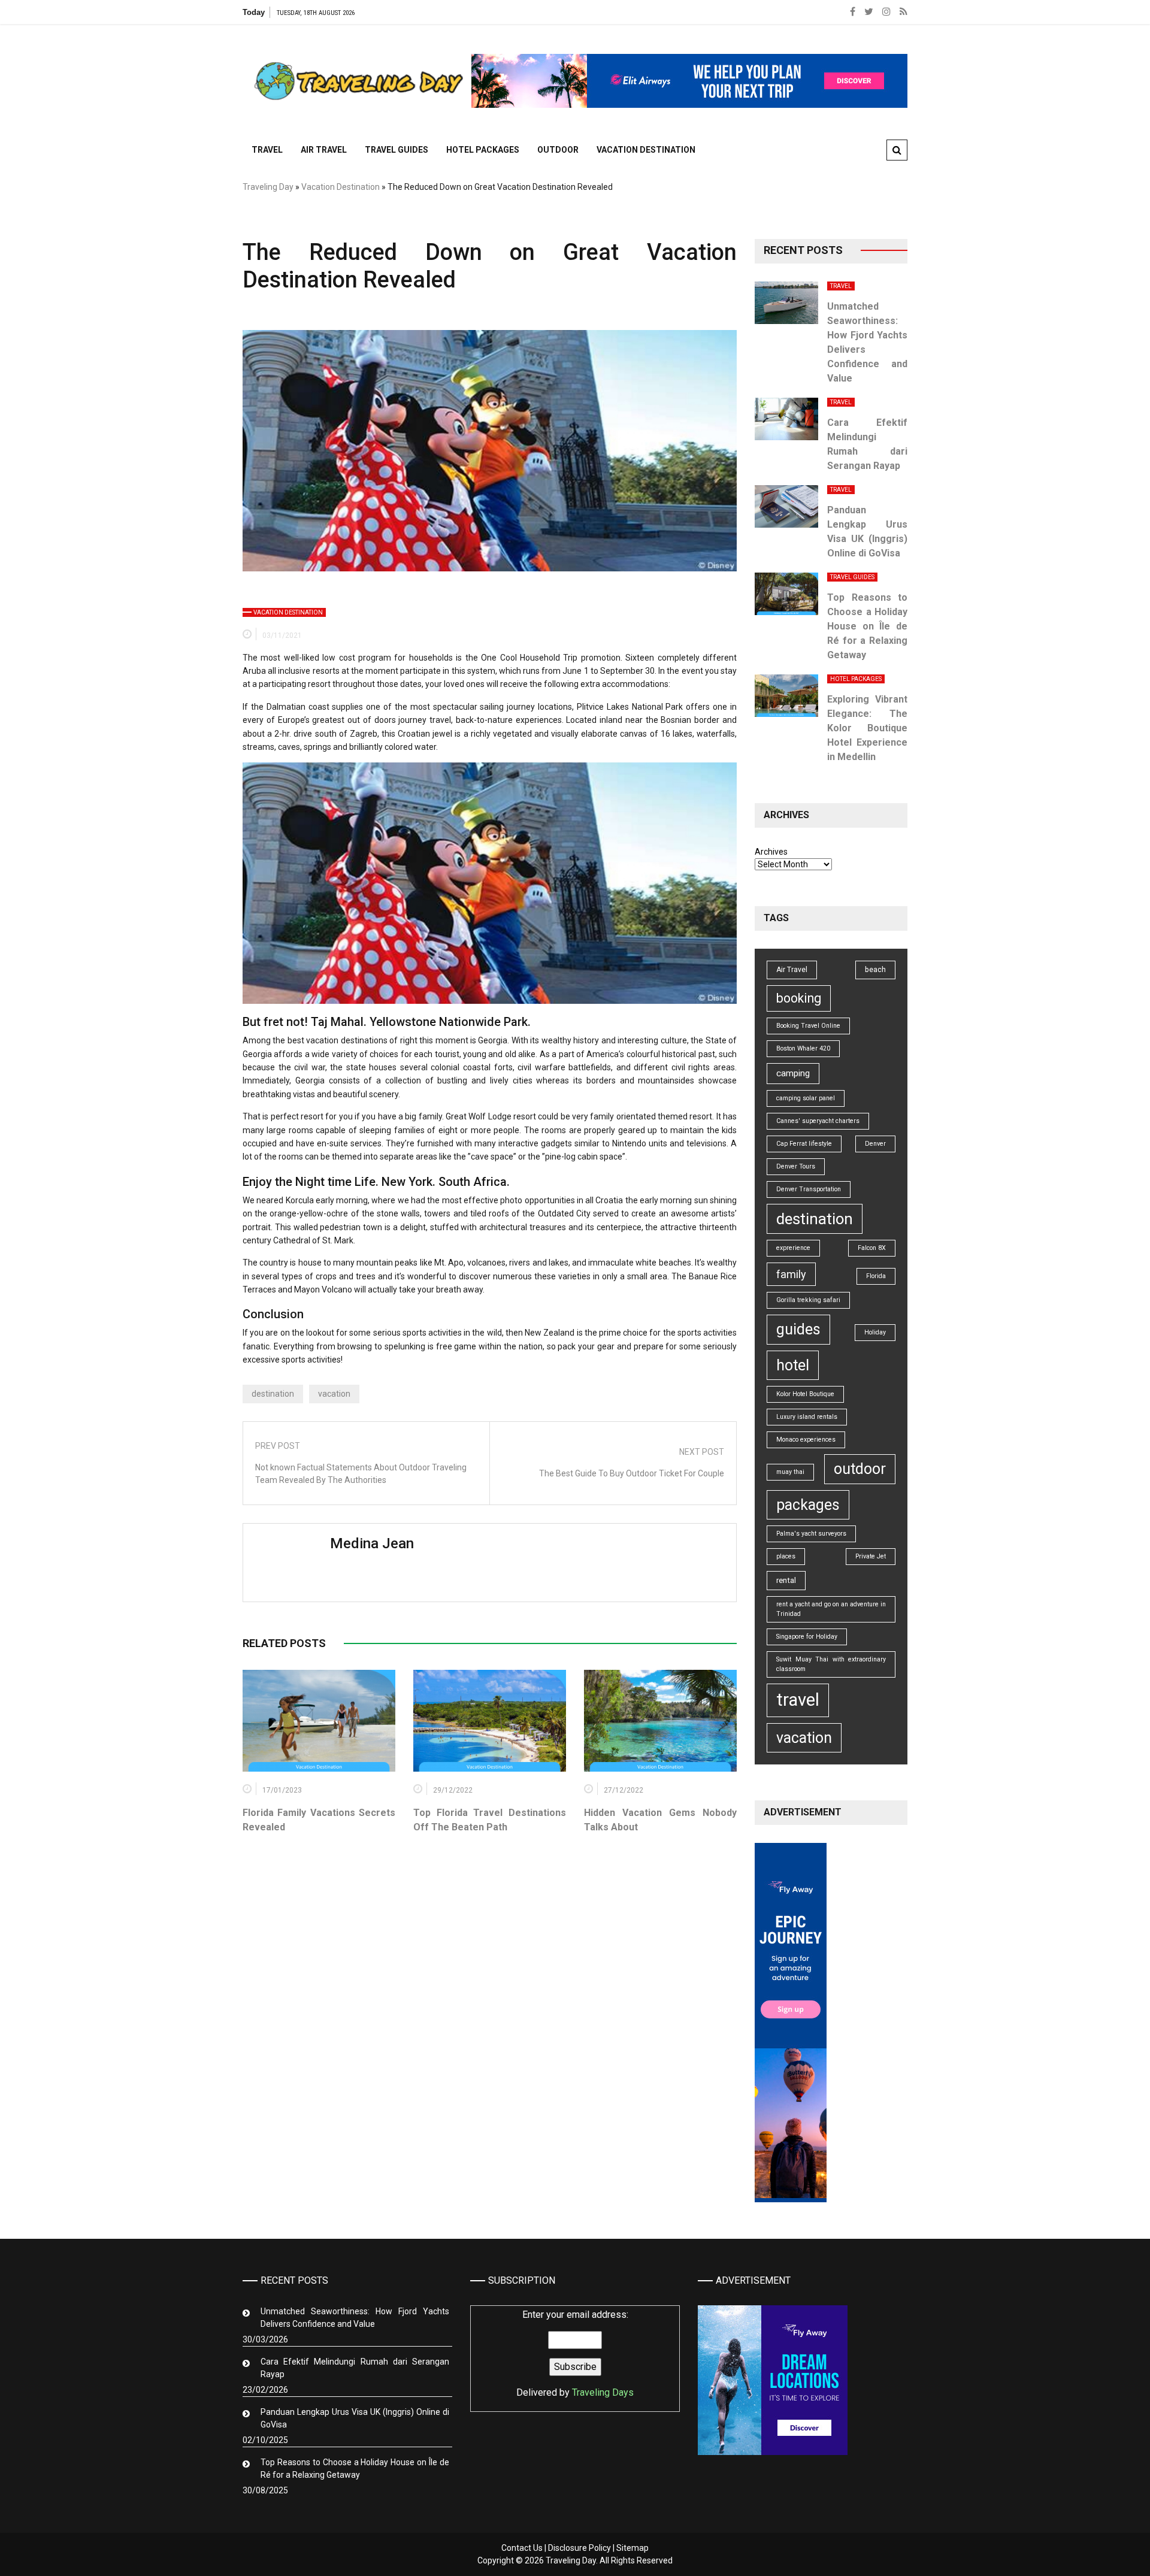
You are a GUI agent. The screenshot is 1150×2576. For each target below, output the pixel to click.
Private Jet (871, 1556)
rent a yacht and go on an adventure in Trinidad (831, 1609)
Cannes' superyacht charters (818, 1121)
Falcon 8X (872, 1248)
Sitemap (632, 2548)
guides (798, 1329)
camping (793, 1073)
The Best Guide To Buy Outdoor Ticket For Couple (632, 1473)
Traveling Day (268, 187)
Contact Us (522, 2548)
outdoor (860, 1469)
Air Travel (324, 150)
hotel (793, 1365)
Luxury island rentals (807, 1417)
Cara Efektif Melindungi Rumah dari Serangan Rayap (355, 2368)
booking (799, 998)
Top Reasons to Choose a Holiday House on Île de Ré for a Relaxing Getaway (867, 626)
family (791, 1274)
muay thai (790, 1472)
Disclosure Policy (579, 2548)
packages (808, 1505)
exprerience (793, 1248)
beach (875, 970)
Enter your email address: (575, 2353)
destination (273, 1394)
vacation (334, 1394)
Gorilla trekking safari (808, 1300)
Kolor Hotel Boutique (805, 1394)
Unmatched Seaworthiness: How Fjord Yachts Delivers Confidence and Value (355, 2318)
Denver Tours (796, 1166)
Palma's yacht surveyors (811, 1534)
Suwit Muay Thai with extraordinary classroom (831, 1664)
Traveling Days (603, 2392)
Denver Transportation (809, 1189)
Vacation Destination (646, 150)
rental (786, 1580)
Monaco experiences (806, 1440)
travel (798, 1700)
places (786, 1556)
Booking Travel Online (808, 1026)
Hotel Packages (483, 150)
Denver (875, 1144)
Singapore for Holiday (807, 1637)
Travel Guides (397, 150)
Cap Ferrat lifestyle (804, 1144)
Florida (876, 1276)
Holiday (875, 1332)
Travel (267, 150)
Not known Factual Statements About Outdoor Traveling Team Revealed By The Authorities (361, 1474)
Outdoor (558, 150)
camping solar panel (806, 1098)
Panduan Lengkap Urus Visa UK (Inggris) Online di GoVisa (355, 2418)
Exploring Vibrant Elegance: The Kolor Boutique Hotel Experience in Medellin (867, 728)
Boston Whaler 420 (803, 1048)
